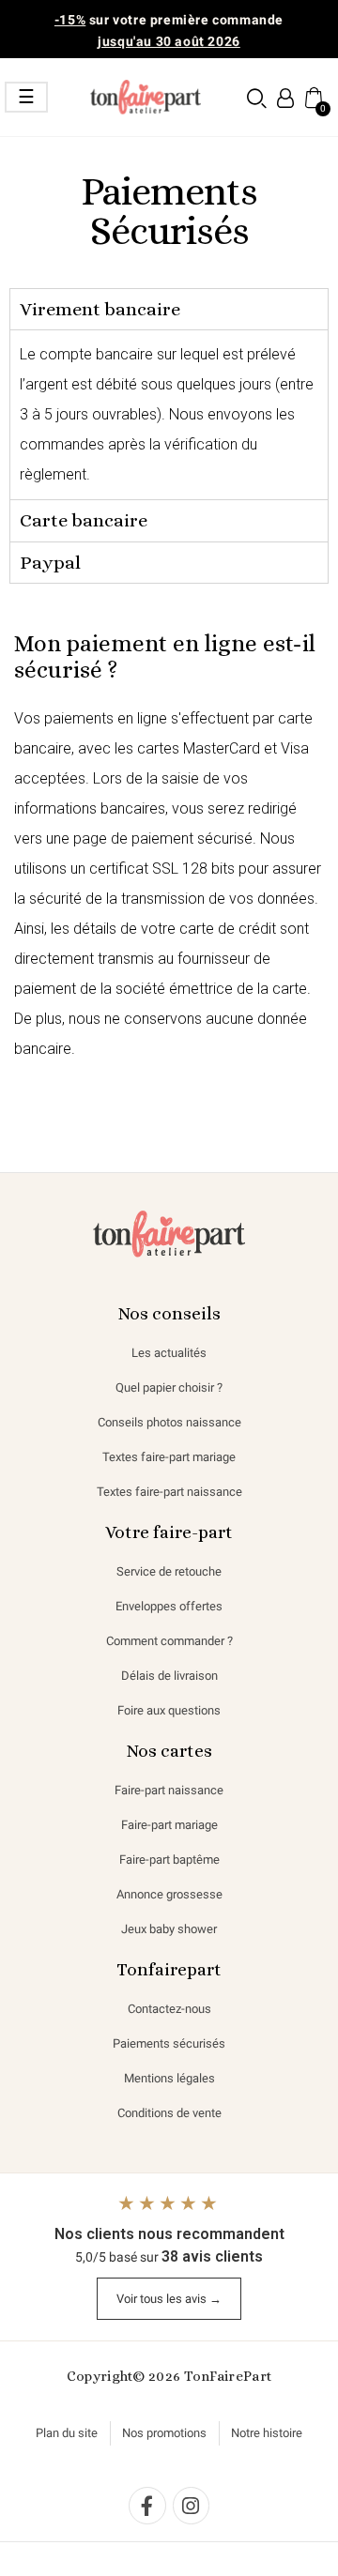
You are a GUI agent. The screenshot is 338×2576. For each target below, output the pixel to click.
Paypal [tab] (50, 563)
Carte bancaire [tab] (84, 520)
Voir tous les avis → (169, 2299)
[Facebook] (147, 2506)
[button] (257, 98)
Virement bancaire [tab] (100, 309)
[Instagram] (192, 2506)
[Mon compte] (285, 98)
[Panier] (312, 97)
